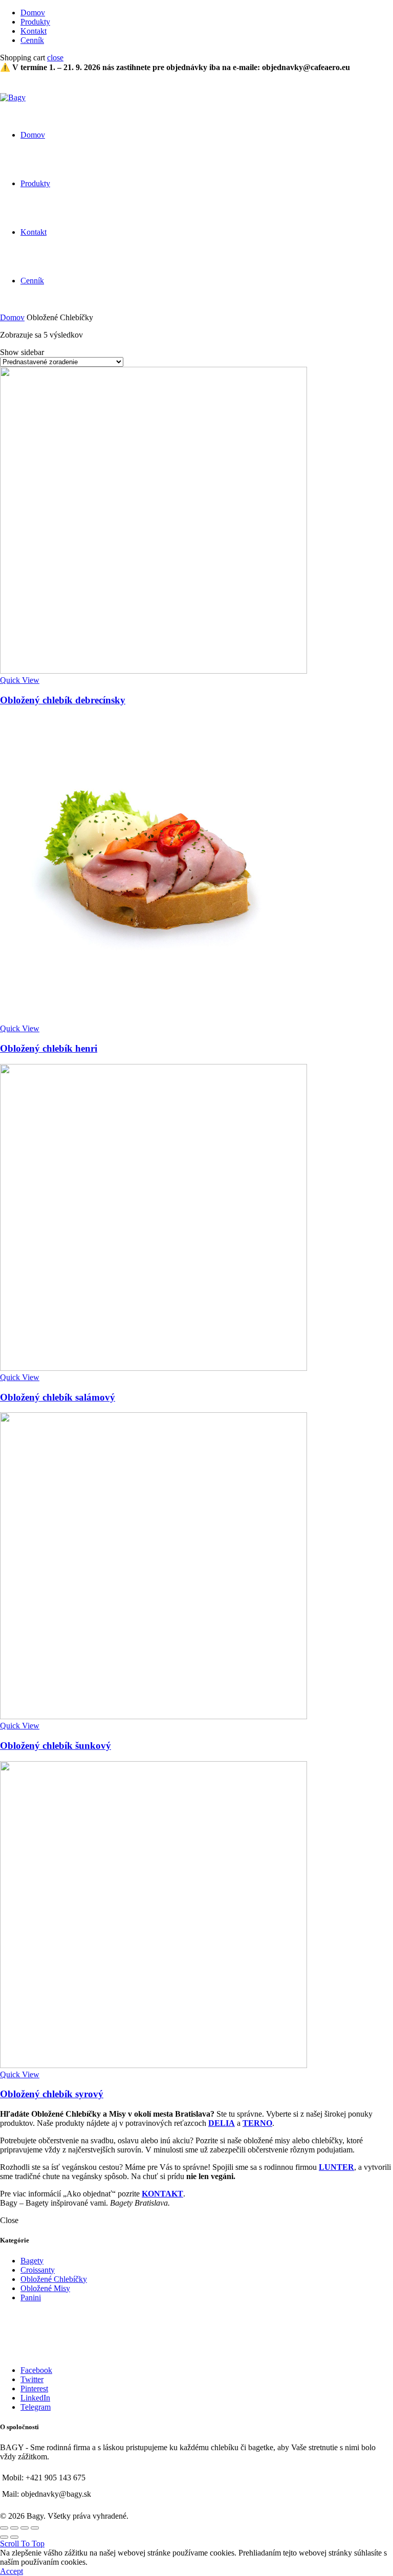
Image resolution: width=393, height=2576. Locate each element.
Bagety (32, 2261)
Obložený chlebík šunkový (56, 1746)
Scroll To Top (22, 2544)
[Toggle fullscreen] (25, 2528)
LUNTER (336, 2167)
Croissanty (38, 2270)
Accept (12, 2571)
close (55, 58)
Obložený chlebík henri (49, 1048)
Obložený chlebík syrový (52, 2094)
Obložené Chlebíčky (54, 2279)
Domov (33, 13)
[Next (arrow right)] (14, 2537)
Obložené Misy (45, 2288)
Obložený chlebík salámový (58, 1397)
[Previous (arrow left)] (4, 2537)
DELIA (222, 2123)
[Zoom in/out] (35, 2528)
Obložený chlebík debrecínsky (63, 700)
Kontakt (34, 31)
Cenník (32, 40)
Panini (31, 2297)
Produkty (35, 22)
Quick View (20, 680)
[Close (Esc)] (4, 2528)
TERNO (257, 2123)
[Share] (14, 2528)
